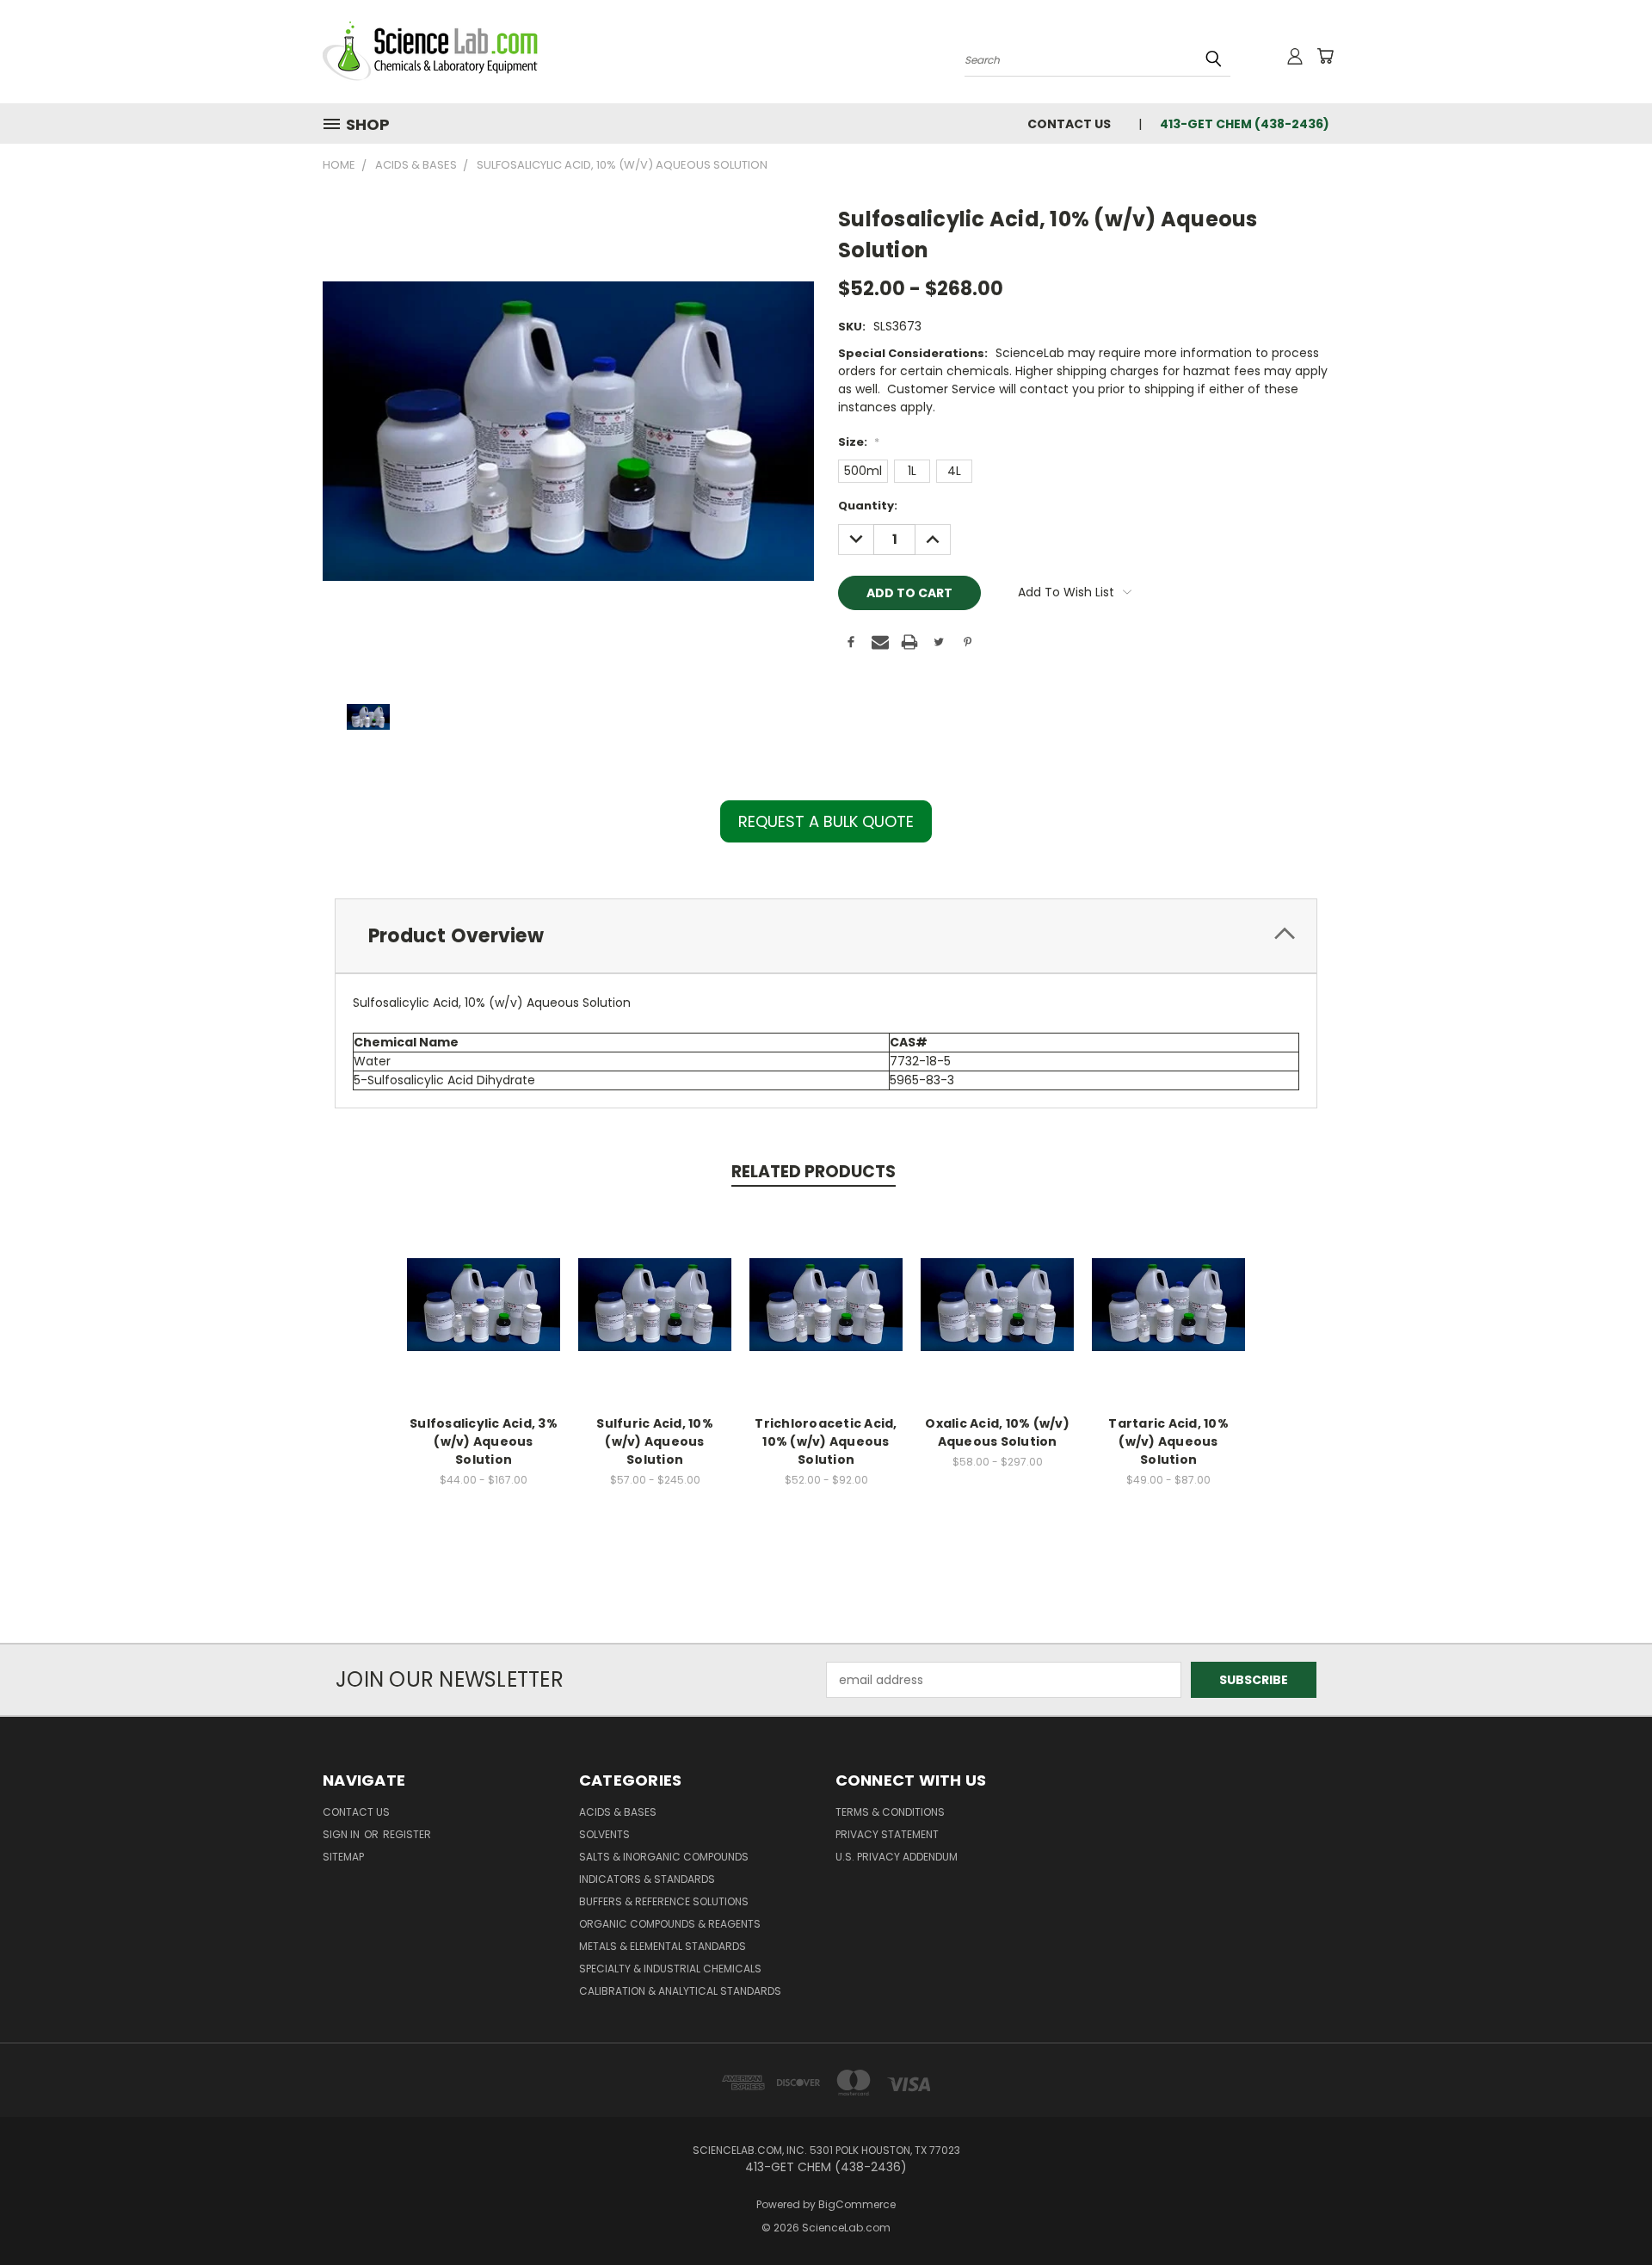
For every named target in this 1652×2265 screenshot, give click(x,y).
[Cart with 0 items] (1325, 56)
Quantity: (868, 506)
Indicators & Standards (647, 1879)
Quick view (484, 1286)
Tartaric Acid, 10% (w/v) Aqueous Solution (1168, 1441)
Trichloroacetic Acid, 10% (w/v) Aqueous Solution (826, 1441)
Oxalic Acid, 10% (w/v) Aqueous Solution (997, 1432)
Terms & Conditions (890, 1812)
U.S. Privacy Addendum (897, 1857)
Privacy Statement (887, 1834)
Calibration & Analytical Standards (680, 1991)
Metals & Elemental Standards (663, 1946)
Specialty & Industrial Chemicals (670, 1969)
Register (407, 1834)
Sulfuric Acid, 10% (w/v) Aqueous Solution (655, 1441)
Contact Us (1069, 124)
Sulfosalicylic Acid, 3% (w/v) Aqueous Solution (484, 1441)
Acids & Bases (618, 1812)
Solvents (604, 1834)
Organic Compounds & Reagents (670, 1924)
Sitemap (343, 1857)
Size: (859, 442)
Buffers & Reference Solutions (664, 1901)
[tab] (826, 936)
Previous (1607, 2211)
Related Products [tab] (814, 1172)
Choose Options (484, 1318)
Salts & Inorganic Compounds (664, 1857)
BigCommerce (857, 2204)
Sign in (342, 1834)
